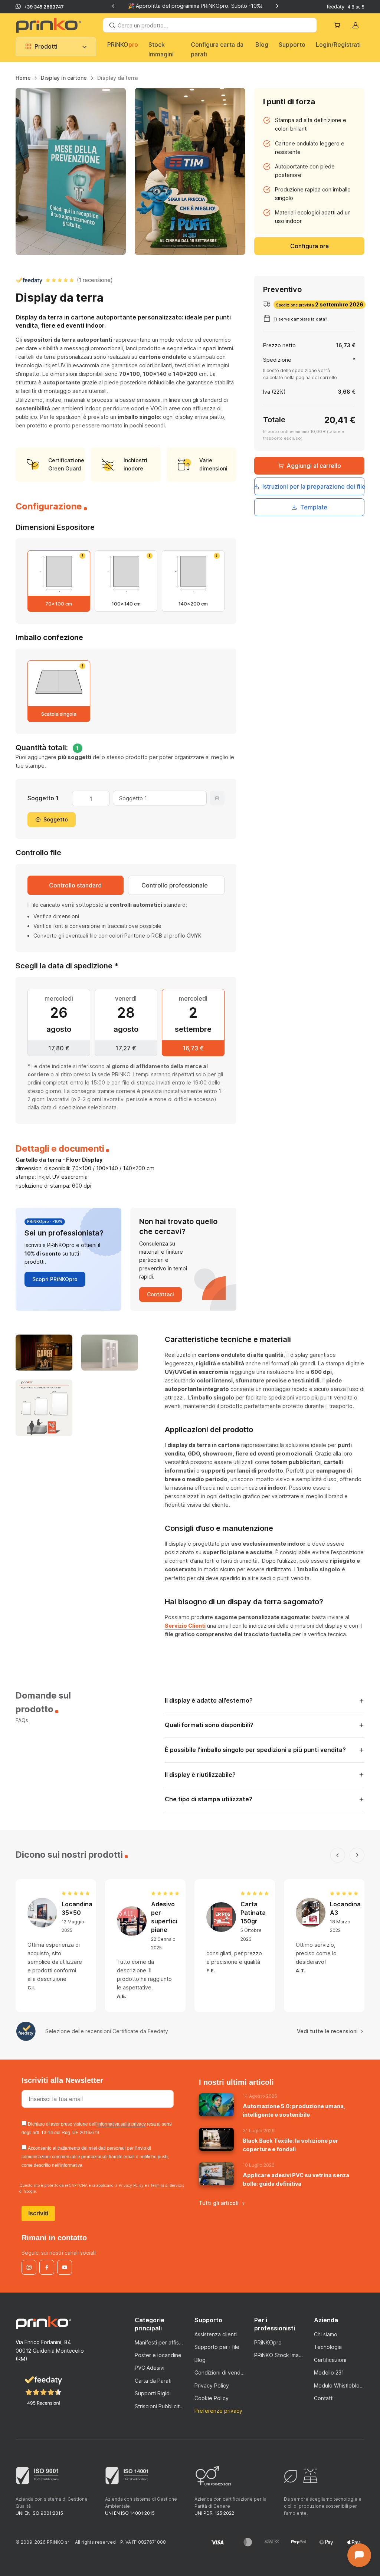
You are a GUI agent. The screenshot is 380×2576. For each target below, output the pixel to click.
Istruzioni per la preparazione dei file (314, 486)
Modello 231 (329, 2372)
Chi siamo (326, 2334)
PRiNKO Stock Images (280, 2355)
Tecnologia (328, 2347)
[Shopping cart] (338, 25)
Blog (262, 45)
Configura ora (309, 246)
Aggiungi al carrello (314, 466)
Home (23, 78)
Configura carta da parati (217, 49)
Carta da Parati (153, 2381)
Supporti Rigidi (153, 2393)
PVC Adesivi (150, 2368)
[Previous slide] (114, 6)
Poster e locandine (158, 2355)
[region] (190, 81)
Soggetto (56, 819)
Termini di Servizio (167, 2185)
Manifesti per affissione (160, 2342)
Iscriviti (38, 2213)
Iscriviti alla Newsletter (63, 2080)
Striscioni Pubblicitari (160, 2406)
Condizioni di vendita (220, 2372)
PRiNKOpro (268, 2342)
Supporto (292, 45)
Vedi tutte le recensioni (327, 2031)
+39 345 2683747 (44, 7)
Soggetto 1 (43, 798)
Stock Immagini (161, 49)
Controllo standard (75, 885)
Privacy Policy (131, 2185)
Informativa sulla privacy (122, 2124)
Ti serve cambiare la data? (300, 319)
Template (314, 507)
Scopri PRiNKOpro (55, 1279)
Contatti (324, 2398)
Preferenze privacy (218, 2411)
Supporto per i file (217, 2347)
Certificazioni (330, 2360)
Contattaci (160, 1294)
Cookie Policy (212, 2398)
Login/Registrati (338, 45)
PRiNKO (123, 45)
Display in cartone (64, 78)
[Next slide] (277, 6)
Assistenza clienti (216, 2334)
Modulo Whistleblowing (339, 2385)
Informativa (71, 2165)
